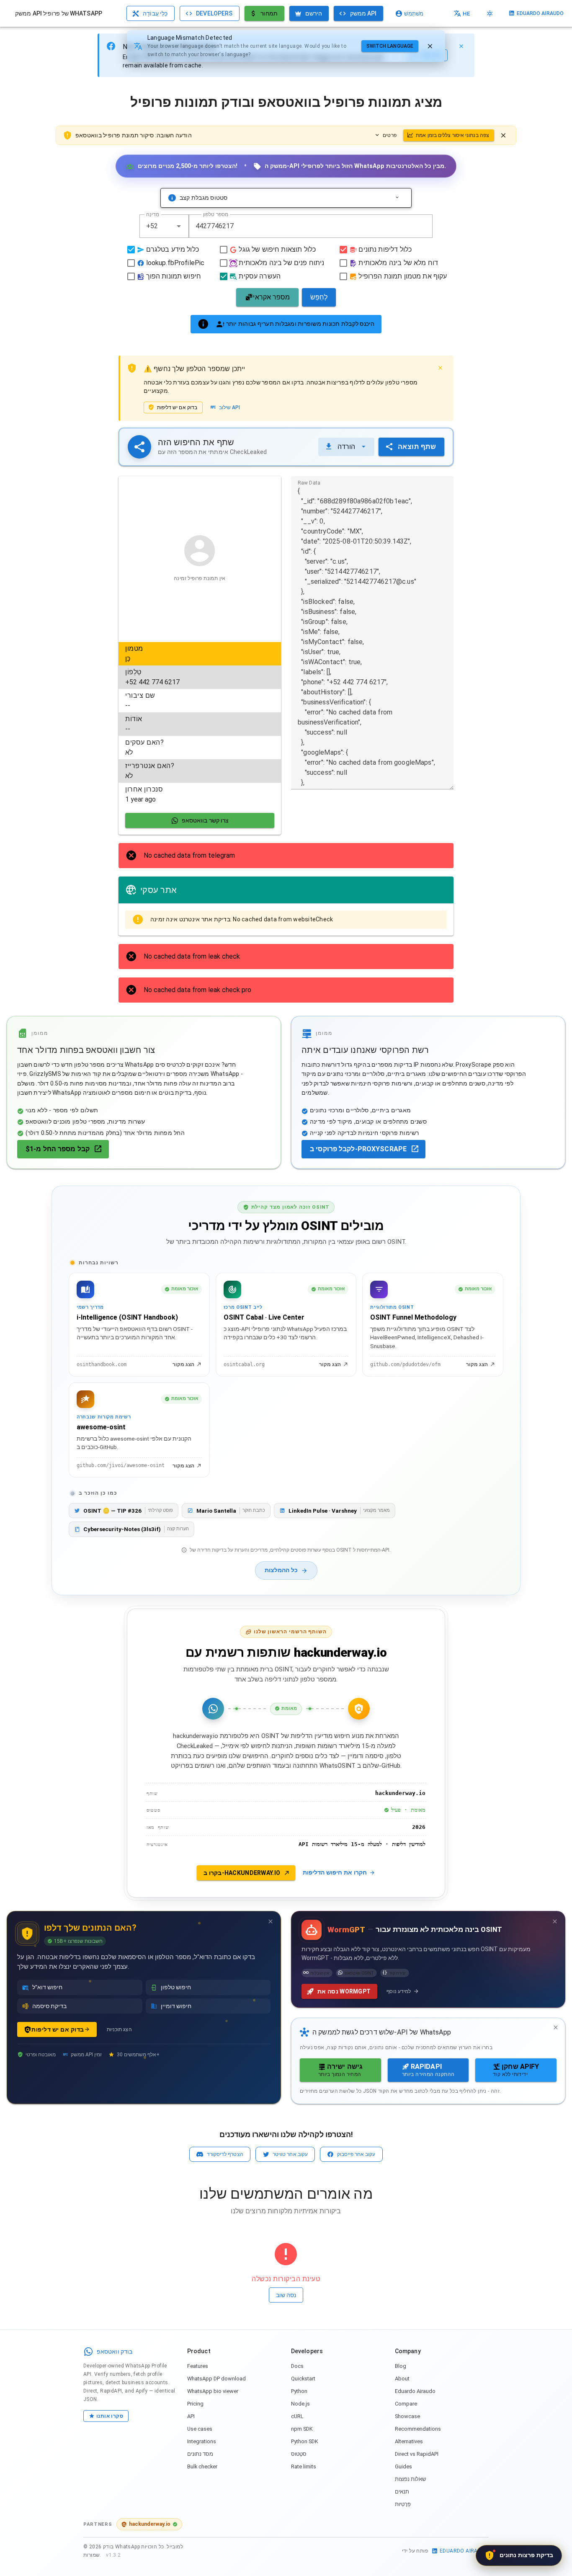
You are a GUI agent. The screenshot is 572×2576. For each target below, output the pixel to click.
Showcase (407, 2416)
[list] (200, 724)
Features (198, 2366)
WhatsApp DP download (216, 2379)
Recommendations (418, 2429)
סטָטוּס (299, 2454)
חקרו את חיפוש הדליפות (335, 1872)
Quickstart (303, 2379)
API (191, 2416)
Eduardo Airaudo (415, 2391)
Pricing (195, 2404)
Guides (403, 2466)
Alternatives (409, 2441)
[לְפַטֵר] (430, 46)
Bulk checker (202, 2466)
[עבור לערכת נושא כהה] (490, 13)
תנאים (402, 2492)
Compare (406, 2404)
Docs (297, 2366)
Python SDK (305, 2441)
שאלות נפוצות (410, 2479)
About (402, 2379)
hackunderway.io (150, 2524)
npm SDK (302, 2429)
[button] (179, 226)
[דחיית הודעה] (503, 135)
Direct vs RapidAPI (417, 2454)
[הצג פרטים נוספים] (397, 198)
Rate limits (304, 2466)
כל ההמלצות (281, 1570)
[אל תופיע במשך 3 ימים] (271, 1921)
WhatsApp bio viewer (213, 2391)
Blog (401, 2366)
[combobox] (164, 226)
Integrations (202, 2441)
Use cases (200, 2429)
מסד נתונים (200, 2454)
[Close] (461, 46)
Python (299, 2391)
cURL (297, 2416)
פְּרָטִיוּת (403, 2504)
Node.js (300, 2404)
